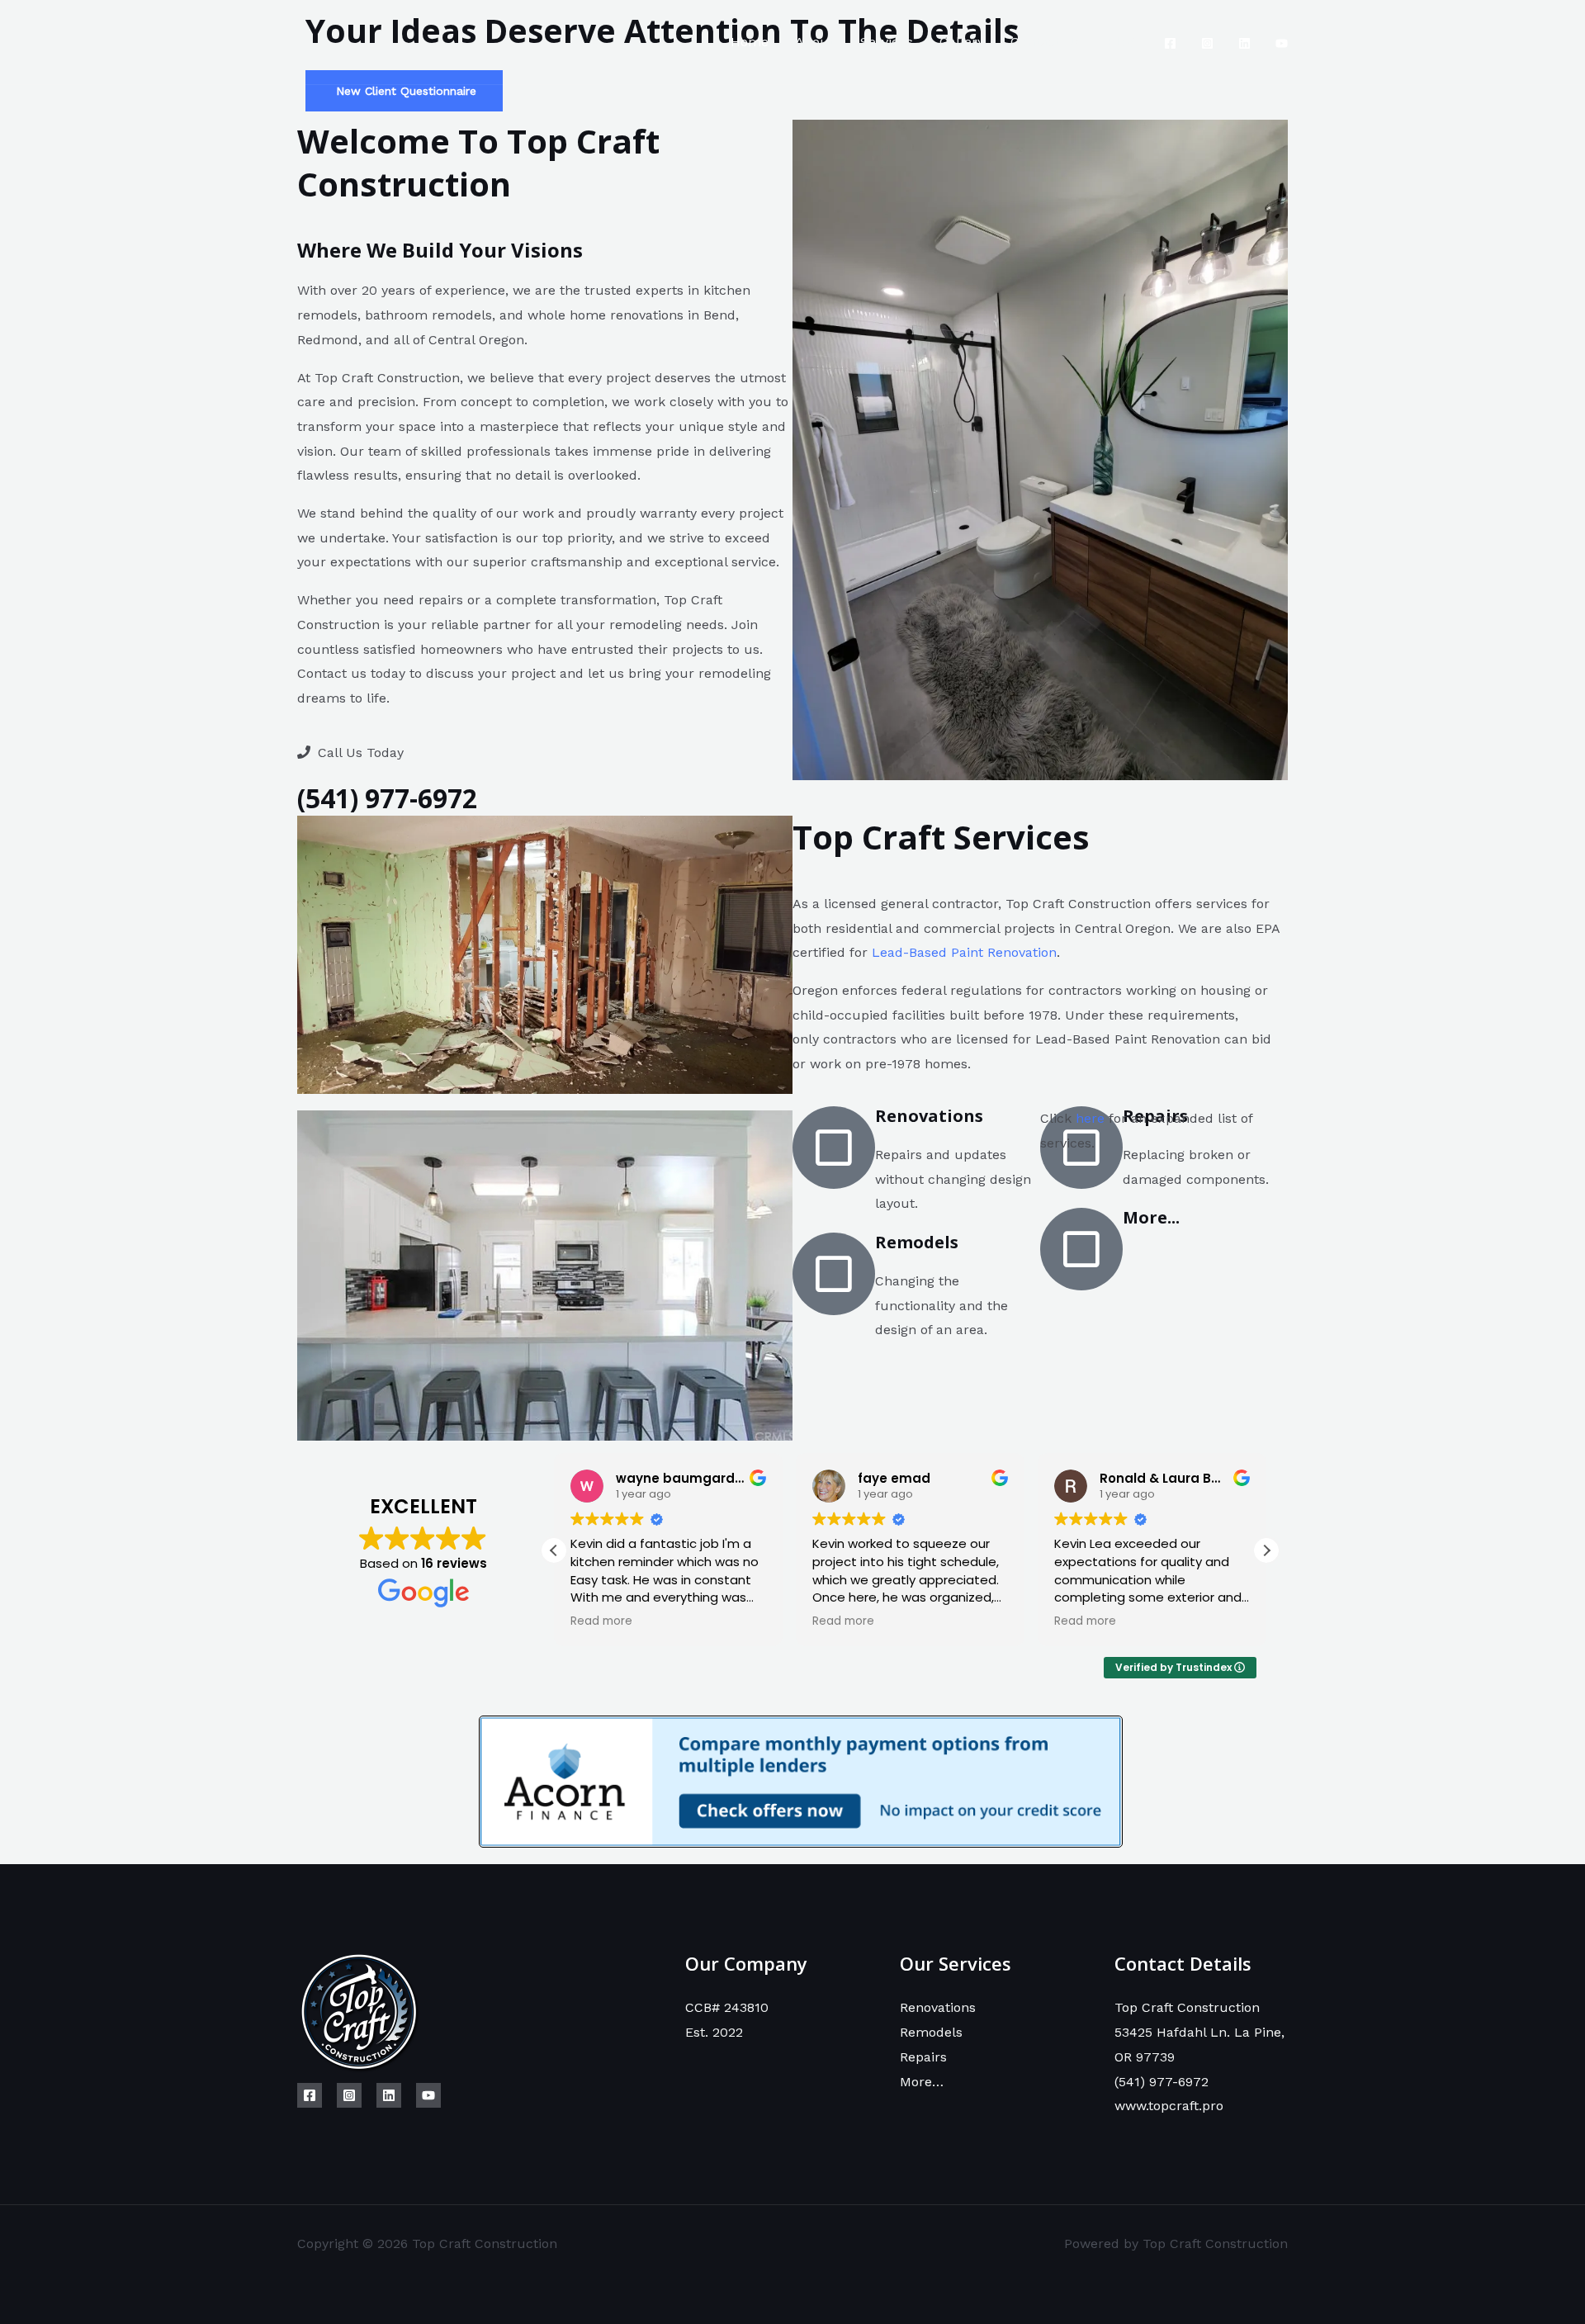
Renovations (938, 2007)
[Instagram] (1207, 43)
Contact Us (1046, 42)
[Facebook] (1170, 43)
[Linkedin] (1244, 43)
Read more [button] (601, 1621)
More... (1151, 1217)
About (814, 42)
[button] (1266, 1550)
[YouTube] (1282, 43)
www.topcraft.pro (1169, 2106)
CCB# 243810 (727, 2007)
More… (922, 2082)
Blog (1121, 42)
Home (750, 42)
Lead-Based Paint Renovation (964, 952)
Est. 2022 (714, 2032)
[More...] (1081, 1249)
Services (887, 42)
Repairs (923, 2057)
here (1090, 1118)
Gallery (962, 42)
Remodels (931, 2032)
